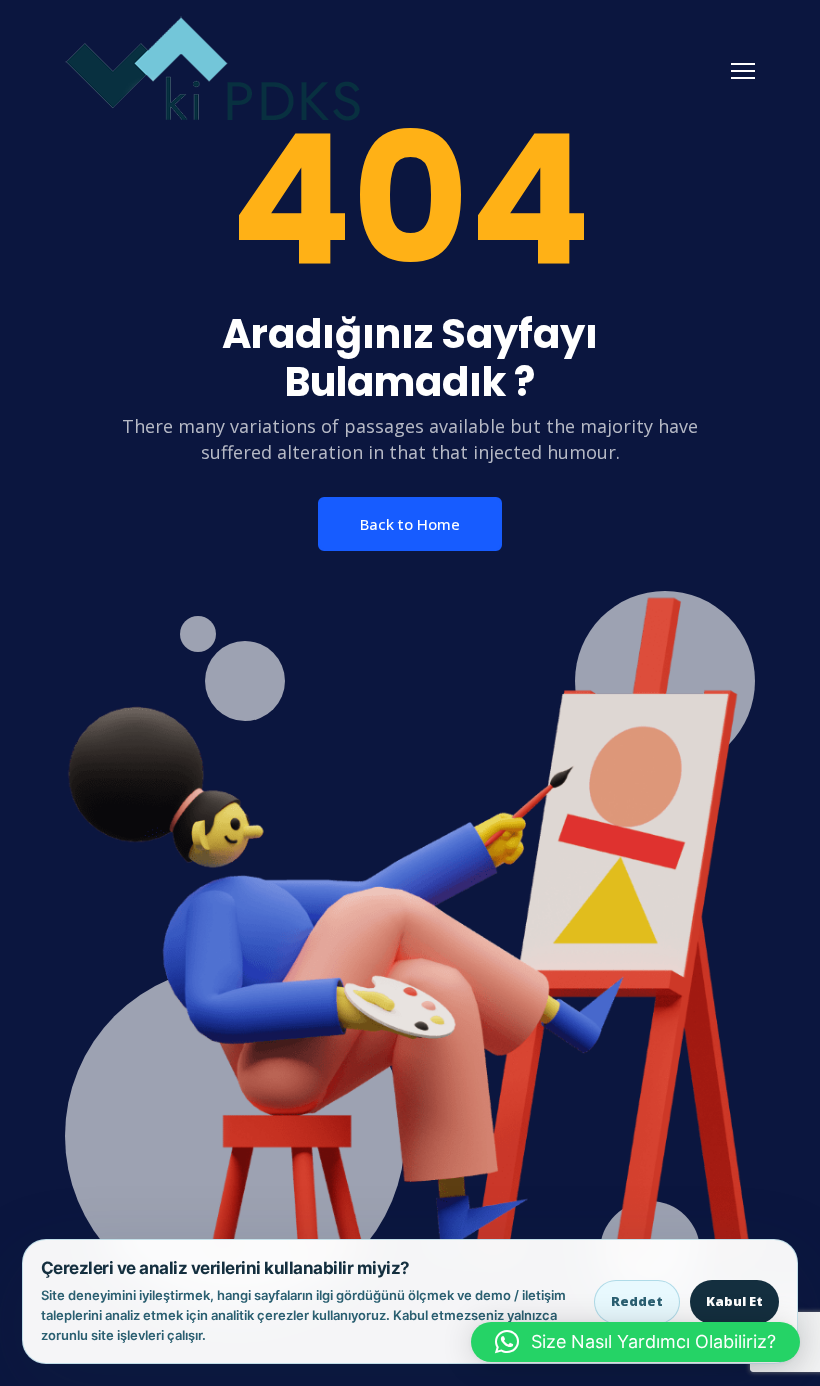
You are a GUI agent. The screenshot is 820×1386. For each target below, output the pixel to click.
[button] (635, 1342)
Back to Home (410, 524)
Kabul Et (734, 1301)
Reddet (637, 1301)
